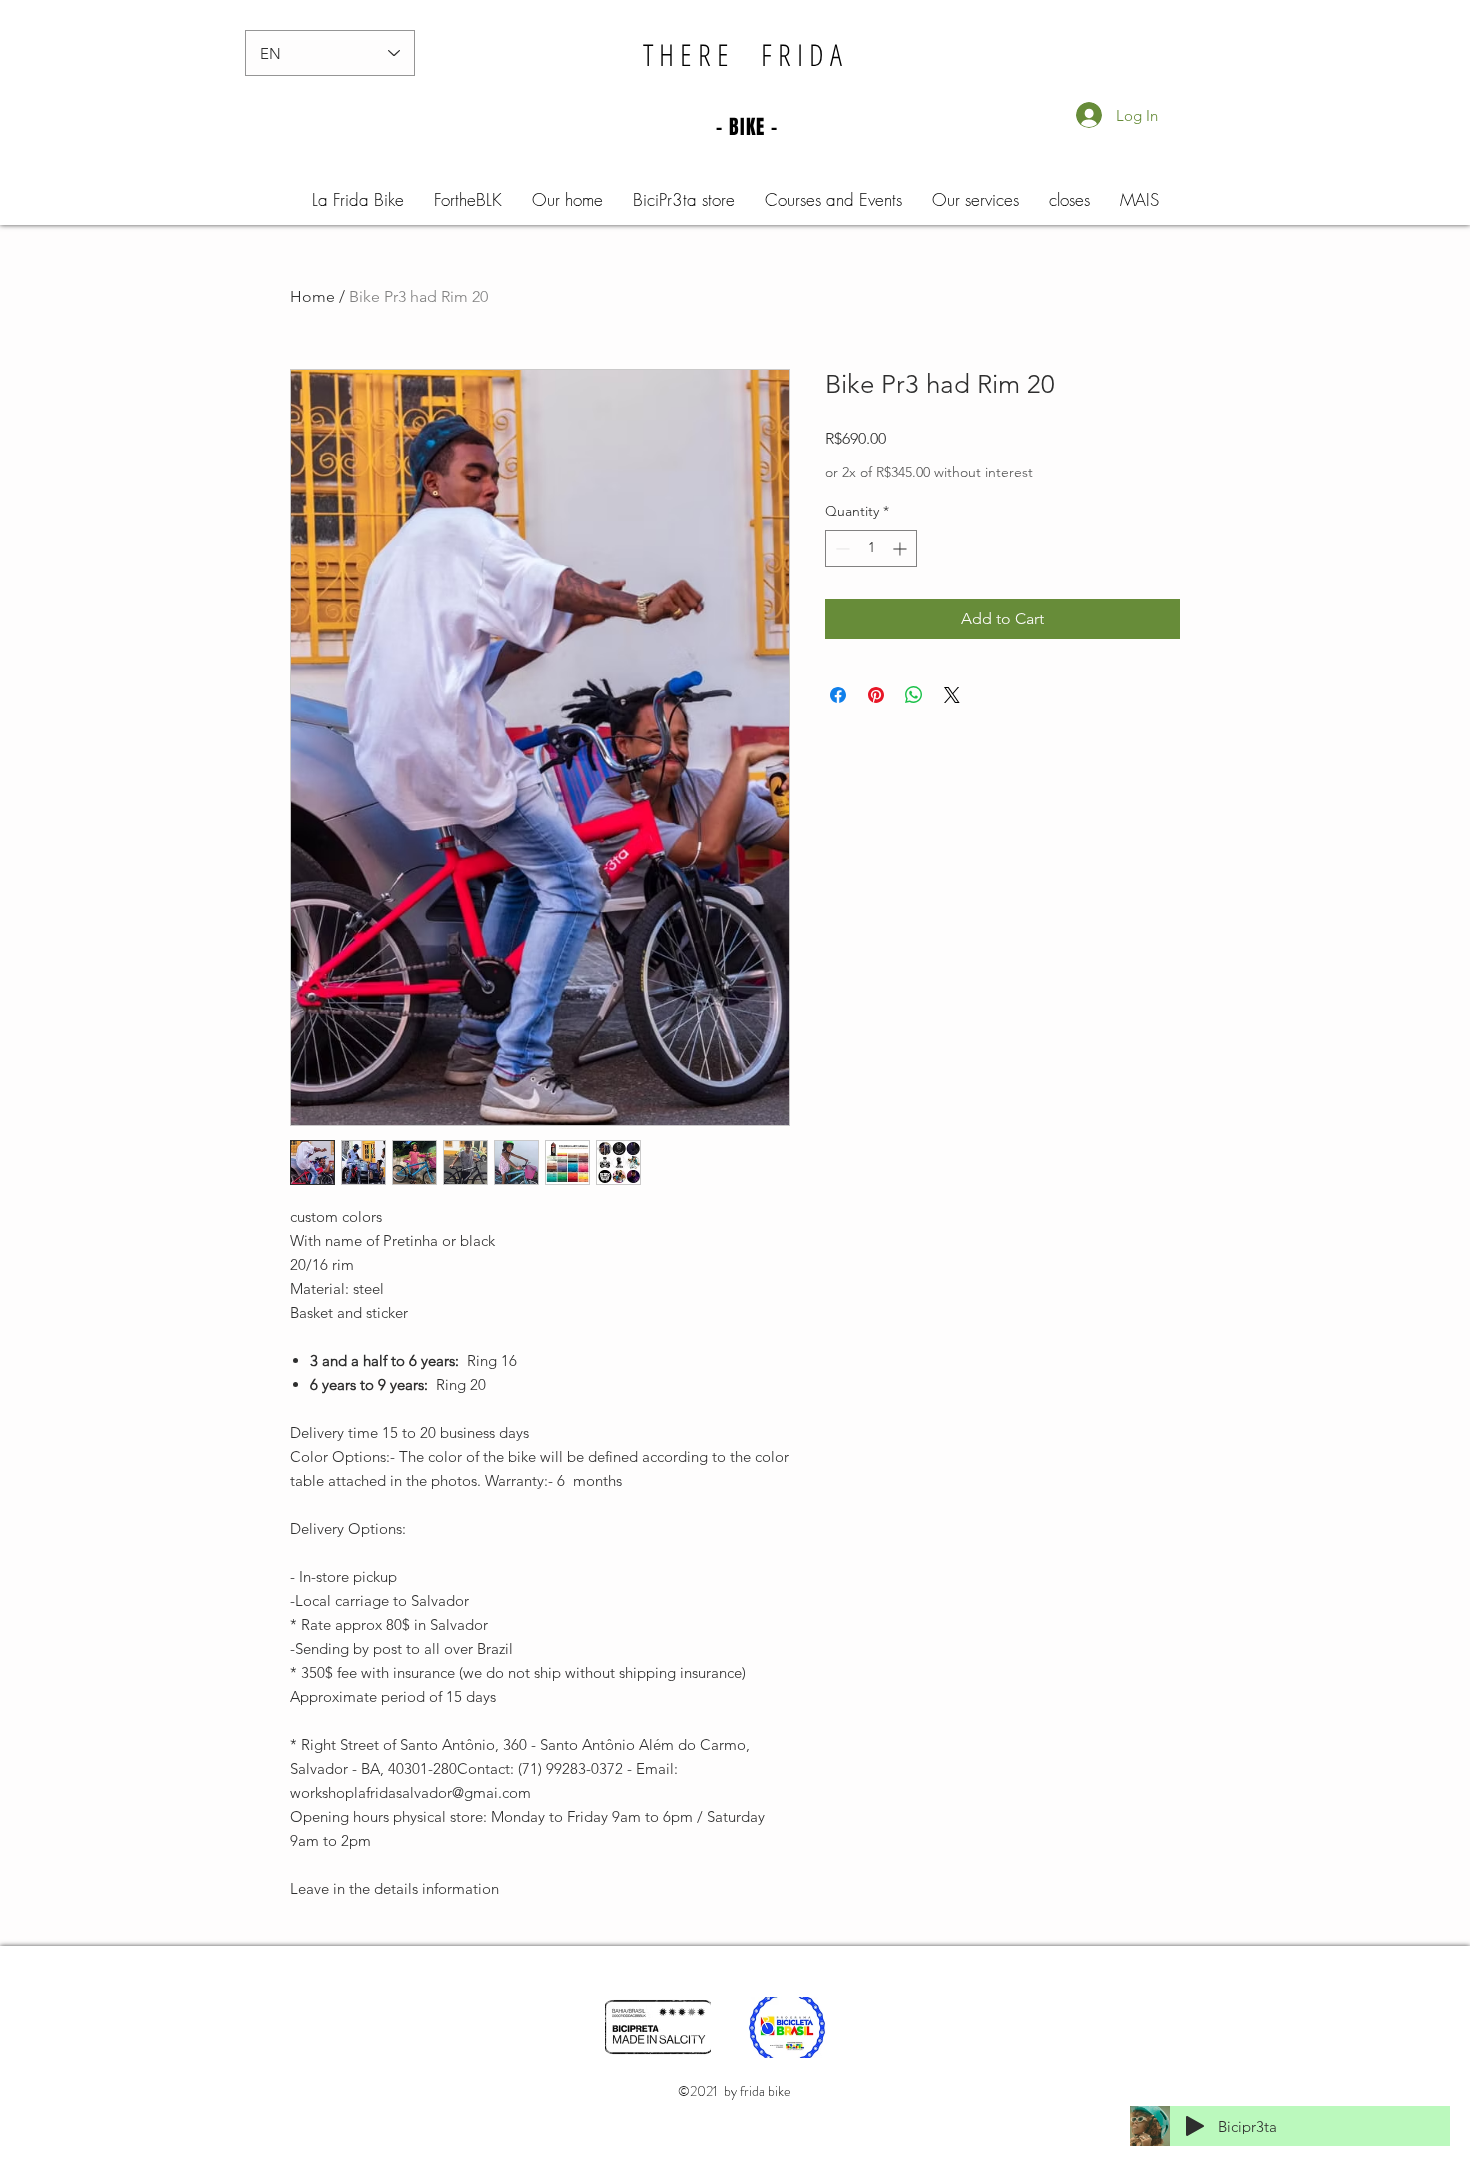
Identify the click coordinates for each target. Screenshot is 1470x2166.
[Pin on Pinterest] (876, 695)
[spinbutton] (871, 548)
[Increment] (901, 548)
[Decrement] (840, 548)
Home (312, 296)
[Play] (1195, 2126)
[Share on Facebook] (838, 695)
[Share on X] (952, 695)
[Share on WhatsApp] (914, 695)
